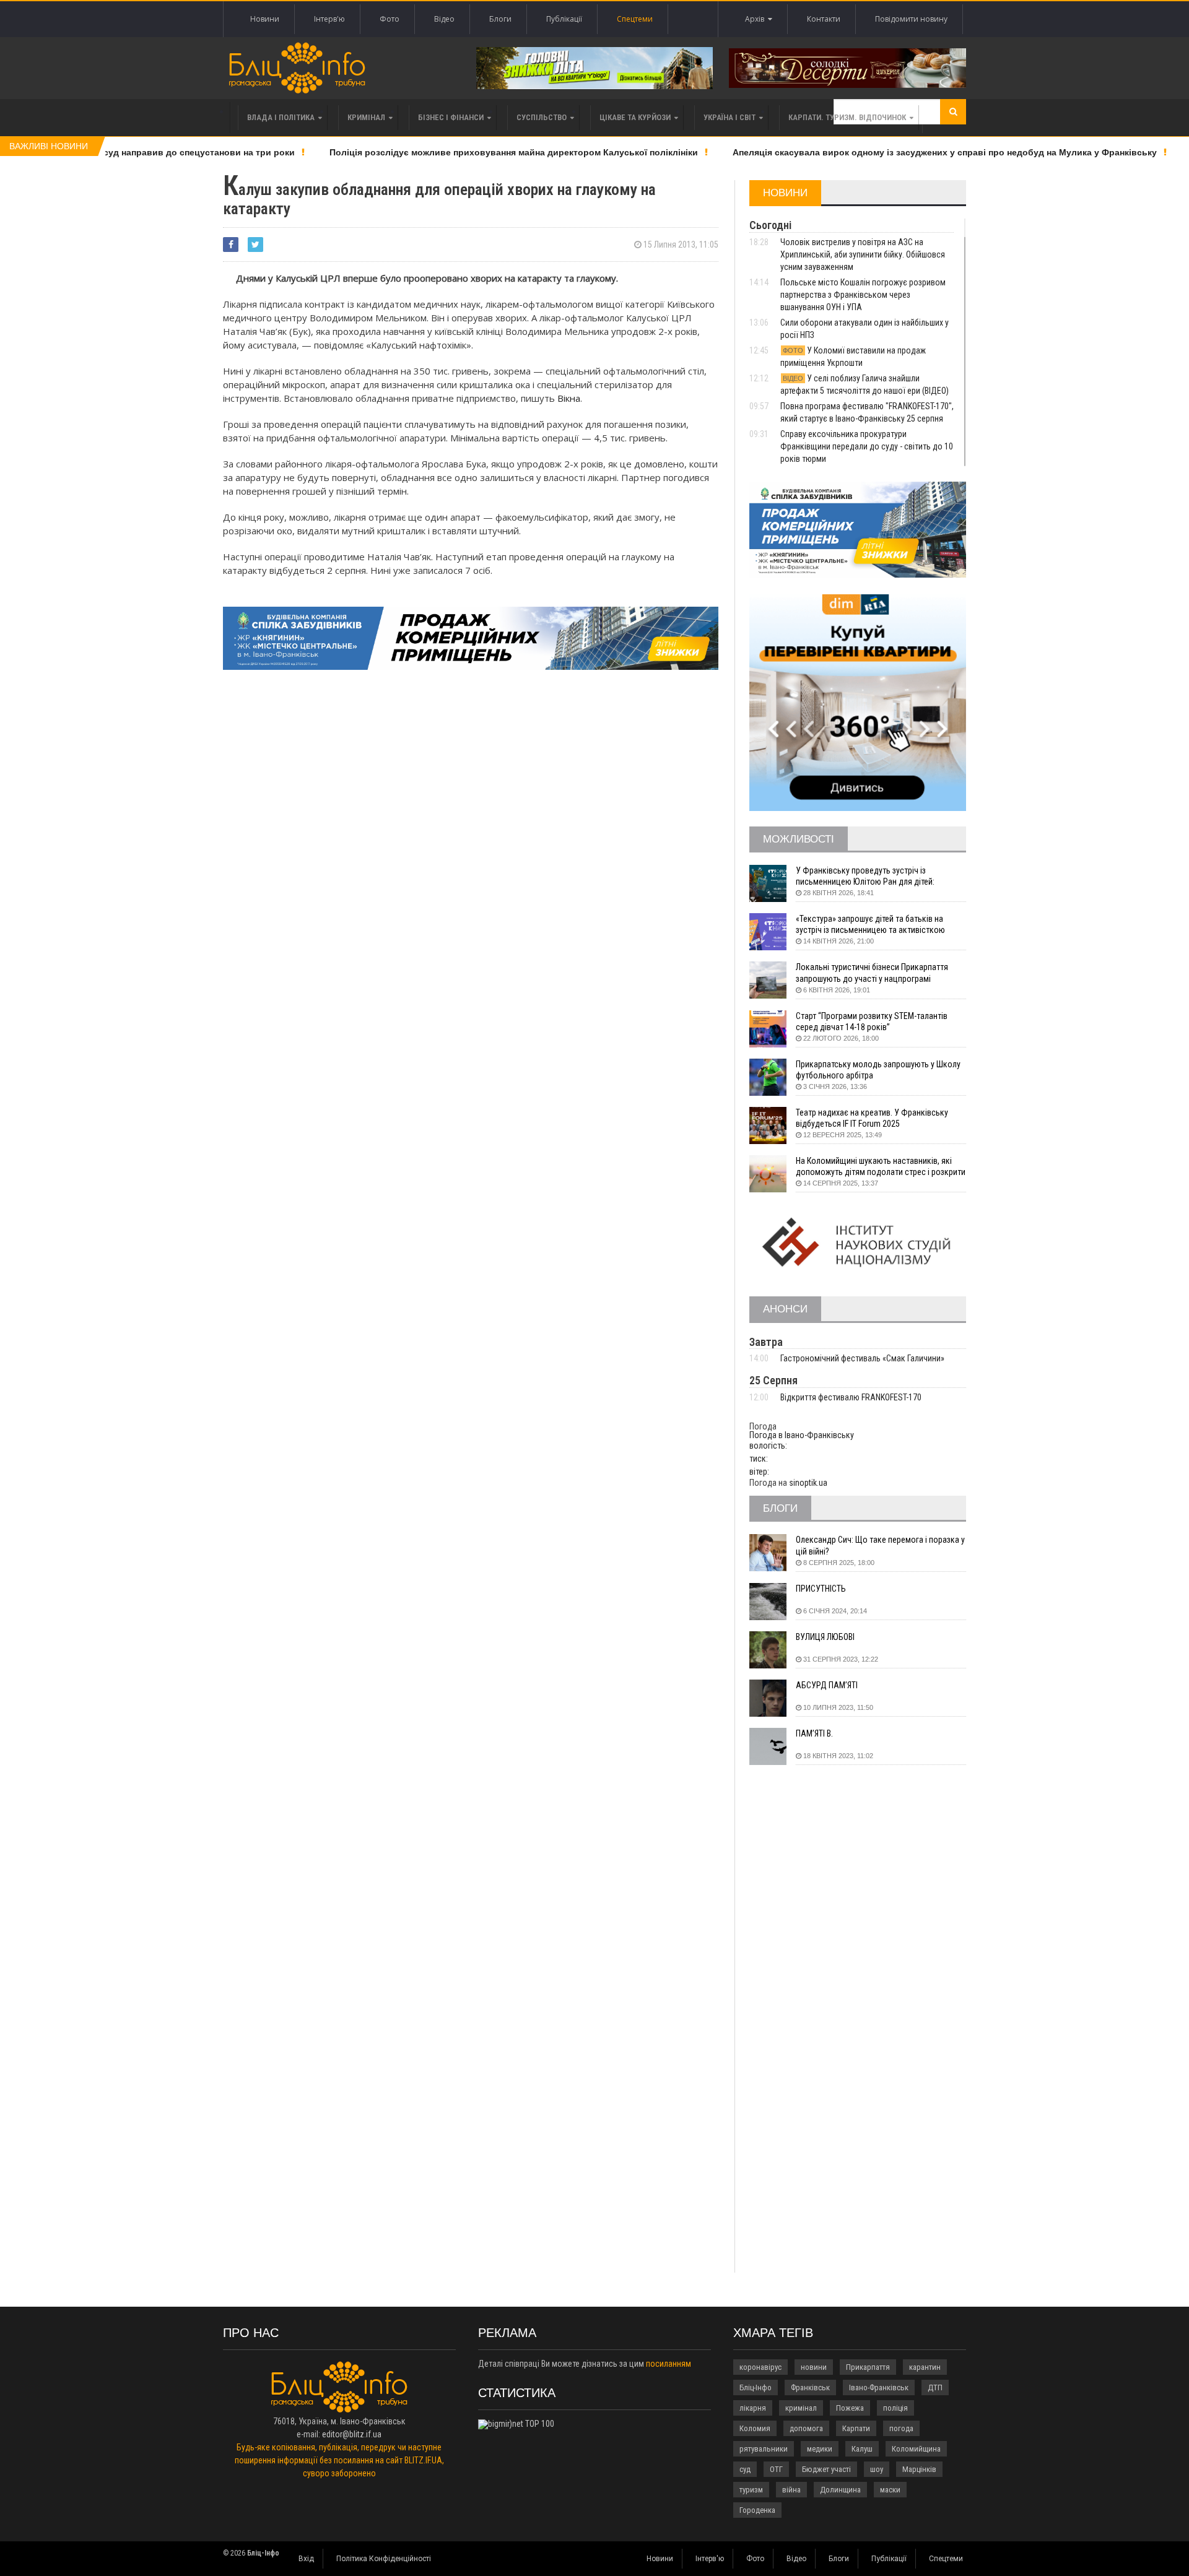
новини (814, 2367)
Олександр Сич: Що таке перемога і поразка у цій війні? (880, 1545)
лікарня (753, 2408)
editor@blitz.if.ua (352, 2434)
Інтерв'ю (329, 19)
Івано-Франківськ (879, 2387)
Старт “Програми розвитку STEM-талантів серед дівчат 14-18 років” (872, 1021)
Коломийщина (916, 2449)
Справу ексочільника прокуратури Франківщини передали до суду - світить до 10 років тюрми (867, 446)
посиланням (669, 2364)
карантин (925, 2367)
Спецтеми (635, 19)
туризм (751, 2490)
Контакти (824, 19)
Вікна (569, 398)
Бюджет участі (826, 2469)
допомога (806, 2428)
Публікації (564, 19)
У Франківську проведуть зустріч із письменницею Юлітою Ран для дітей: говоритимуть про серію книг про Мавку (870, 876)
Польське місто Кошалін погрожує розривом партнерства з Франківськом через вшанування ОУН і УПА (863, 295)
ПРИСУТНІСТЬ (821, 1589)
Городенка (757, 2510)
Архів (756, 19)
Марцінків (919, 2469)
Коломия (755, 2428)
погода (901, 2428)
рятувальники (764, 2449)
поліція (895, 2408)
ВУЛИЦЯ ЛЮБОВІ (825, 1637)
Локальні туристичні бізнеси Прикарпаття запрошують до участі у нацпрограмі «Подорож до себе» (872, 973)
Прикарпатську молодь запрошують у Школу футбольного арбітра (878, 1070)
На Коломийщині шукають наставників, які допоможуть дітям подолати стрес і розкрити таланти (881, 1167)
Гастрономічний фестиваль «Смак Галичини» (862, 1358)
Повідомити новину (911, 19)
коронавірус (760, 2367)
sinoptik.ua (808, 1483)
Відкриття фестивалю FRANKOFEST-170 (851, 1397)
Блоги (500, 19)
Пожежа (850, 2408)
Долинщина (840, 2490)
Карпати (856, 2428)
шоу (877, 2469)
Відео (444, 19)
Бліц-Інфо (756, 2387)
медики (820, 2449)
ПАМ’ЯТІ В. (814, 1733)
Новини (265, 19)
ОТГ (776, 2469)
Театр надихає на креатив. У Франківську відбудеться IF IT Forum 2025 (872, 1118)
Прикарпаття (868, 2367)
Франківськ (810, 2387)
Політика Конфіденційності (384, 2559)
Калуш (862, 2449)
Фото (390, 19)
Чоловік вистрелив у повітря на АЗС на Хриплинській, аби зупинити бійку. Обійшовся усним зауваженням (863, 254)
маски (890, 2490)
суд (745, 2469)
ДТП (935, 2387)
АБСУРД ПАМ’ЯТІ (827, 1685)
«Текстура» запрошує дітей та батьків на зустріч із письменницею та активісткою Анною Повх (870, 925)
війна (791, 2490)
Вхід (306, 2559)
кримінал (801, 2408)
